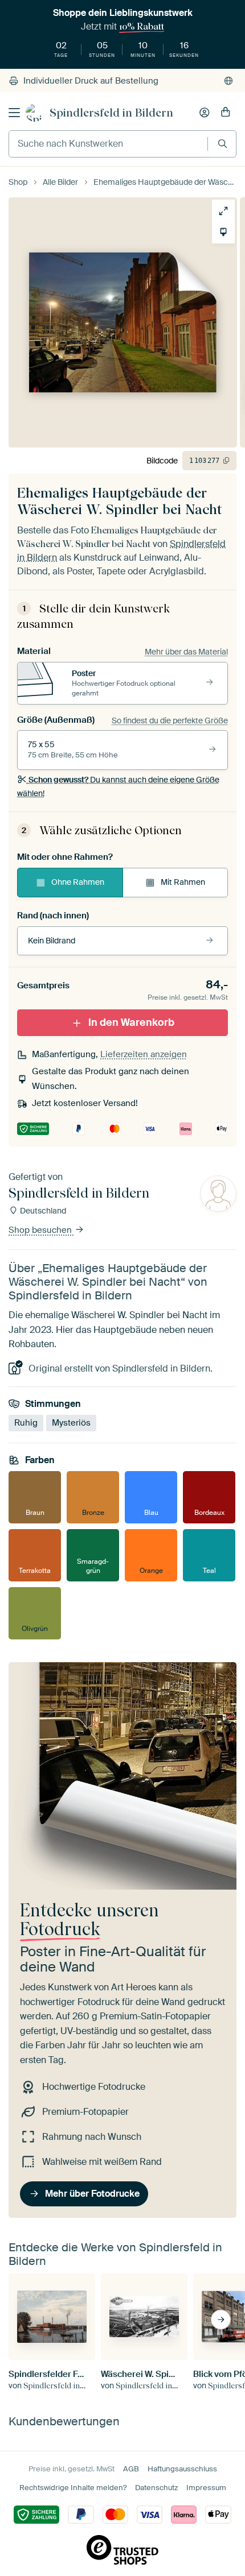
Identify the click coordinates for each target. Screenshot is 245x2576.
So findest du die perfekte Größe (170, 720)
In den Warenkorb (131, 1022)
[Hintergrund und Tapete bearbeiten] (223, 232)
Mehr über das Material (186, 652)
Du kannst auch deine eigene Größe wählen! (118, 786)
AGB (131, 2469)
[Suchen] (222, 144)
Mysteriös (71, 1423)
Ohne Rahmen (78, 882)
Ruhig (26, 1423)
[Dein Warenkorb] (226, 113)
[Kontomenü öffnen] (205, 113)
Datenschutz (156, 2488)
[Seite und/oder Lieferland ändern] (228, 81)
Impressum (206, 2488)
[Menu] (14, 113)
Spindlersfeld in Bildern (111, 113)
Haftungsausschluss (182, 2469)
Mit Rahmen (183, 882)
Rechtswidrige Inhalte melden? (73, 2488)
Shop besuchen (41, 1230)
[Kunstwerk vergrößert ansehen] (223, 211)
